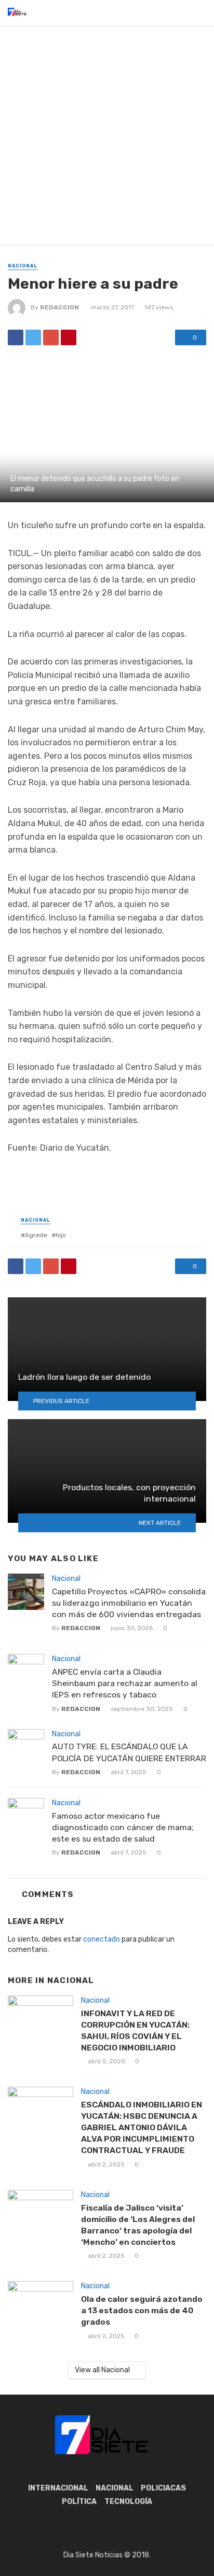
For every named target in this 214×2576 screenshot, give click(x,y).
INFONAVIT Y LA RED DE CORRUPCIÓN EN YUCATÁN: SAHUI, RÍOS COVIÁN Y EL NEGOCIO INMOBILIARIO (135, 2030)
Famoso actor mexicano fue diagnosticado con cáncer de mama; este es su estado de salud (123, 1827)
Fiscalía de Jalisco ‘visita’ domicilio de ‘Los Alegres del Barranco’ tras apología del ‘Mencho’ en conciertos (138, 2225)
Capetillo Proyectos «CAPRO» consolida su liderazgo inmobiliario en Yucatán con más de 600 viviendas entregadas (129, 1603)
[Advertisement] (107, 138)
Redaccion (59, 307)
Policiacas (163, 2488)
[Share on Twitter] (33, 337)
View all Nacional (102, 2370)
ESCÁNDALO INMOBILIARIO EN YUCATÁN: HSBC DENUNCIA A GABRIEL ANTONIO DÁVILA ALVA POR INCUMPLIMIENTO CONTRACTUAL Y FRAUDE (142, 2127)
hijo (61, 1235)
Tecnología (128, 2502)
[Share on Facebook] (16, 337)
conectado (102, 1939)
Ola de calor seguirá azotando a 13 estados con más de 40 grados (142, 2310)
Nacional (23, 266)
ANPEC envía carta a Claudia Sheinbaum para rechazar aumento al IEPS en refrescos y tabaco (125, 1683)
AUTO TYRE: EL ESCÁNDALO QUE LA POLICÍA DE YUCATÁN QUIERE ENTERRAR (129, 1752)
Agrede (36, 1235)
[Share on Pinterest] (69, 337)
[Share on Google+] (51, 337)
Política (79, 2502)
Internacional (58, 2488)
